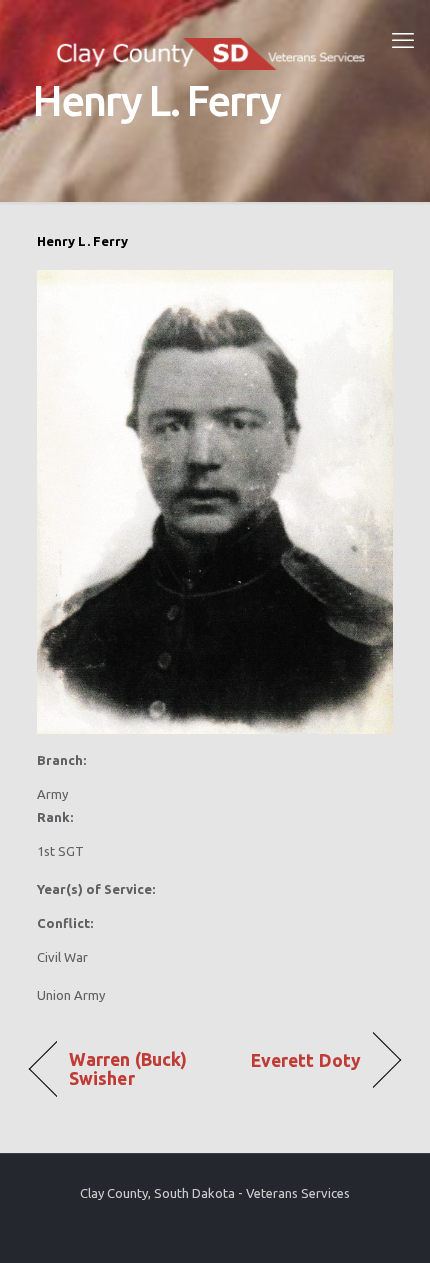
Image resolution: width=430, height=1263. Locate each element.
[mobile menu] (403, 40)
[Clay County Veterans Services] (215, 40)
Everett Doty (306, 1060)
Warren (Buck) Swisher (128, 1069)
